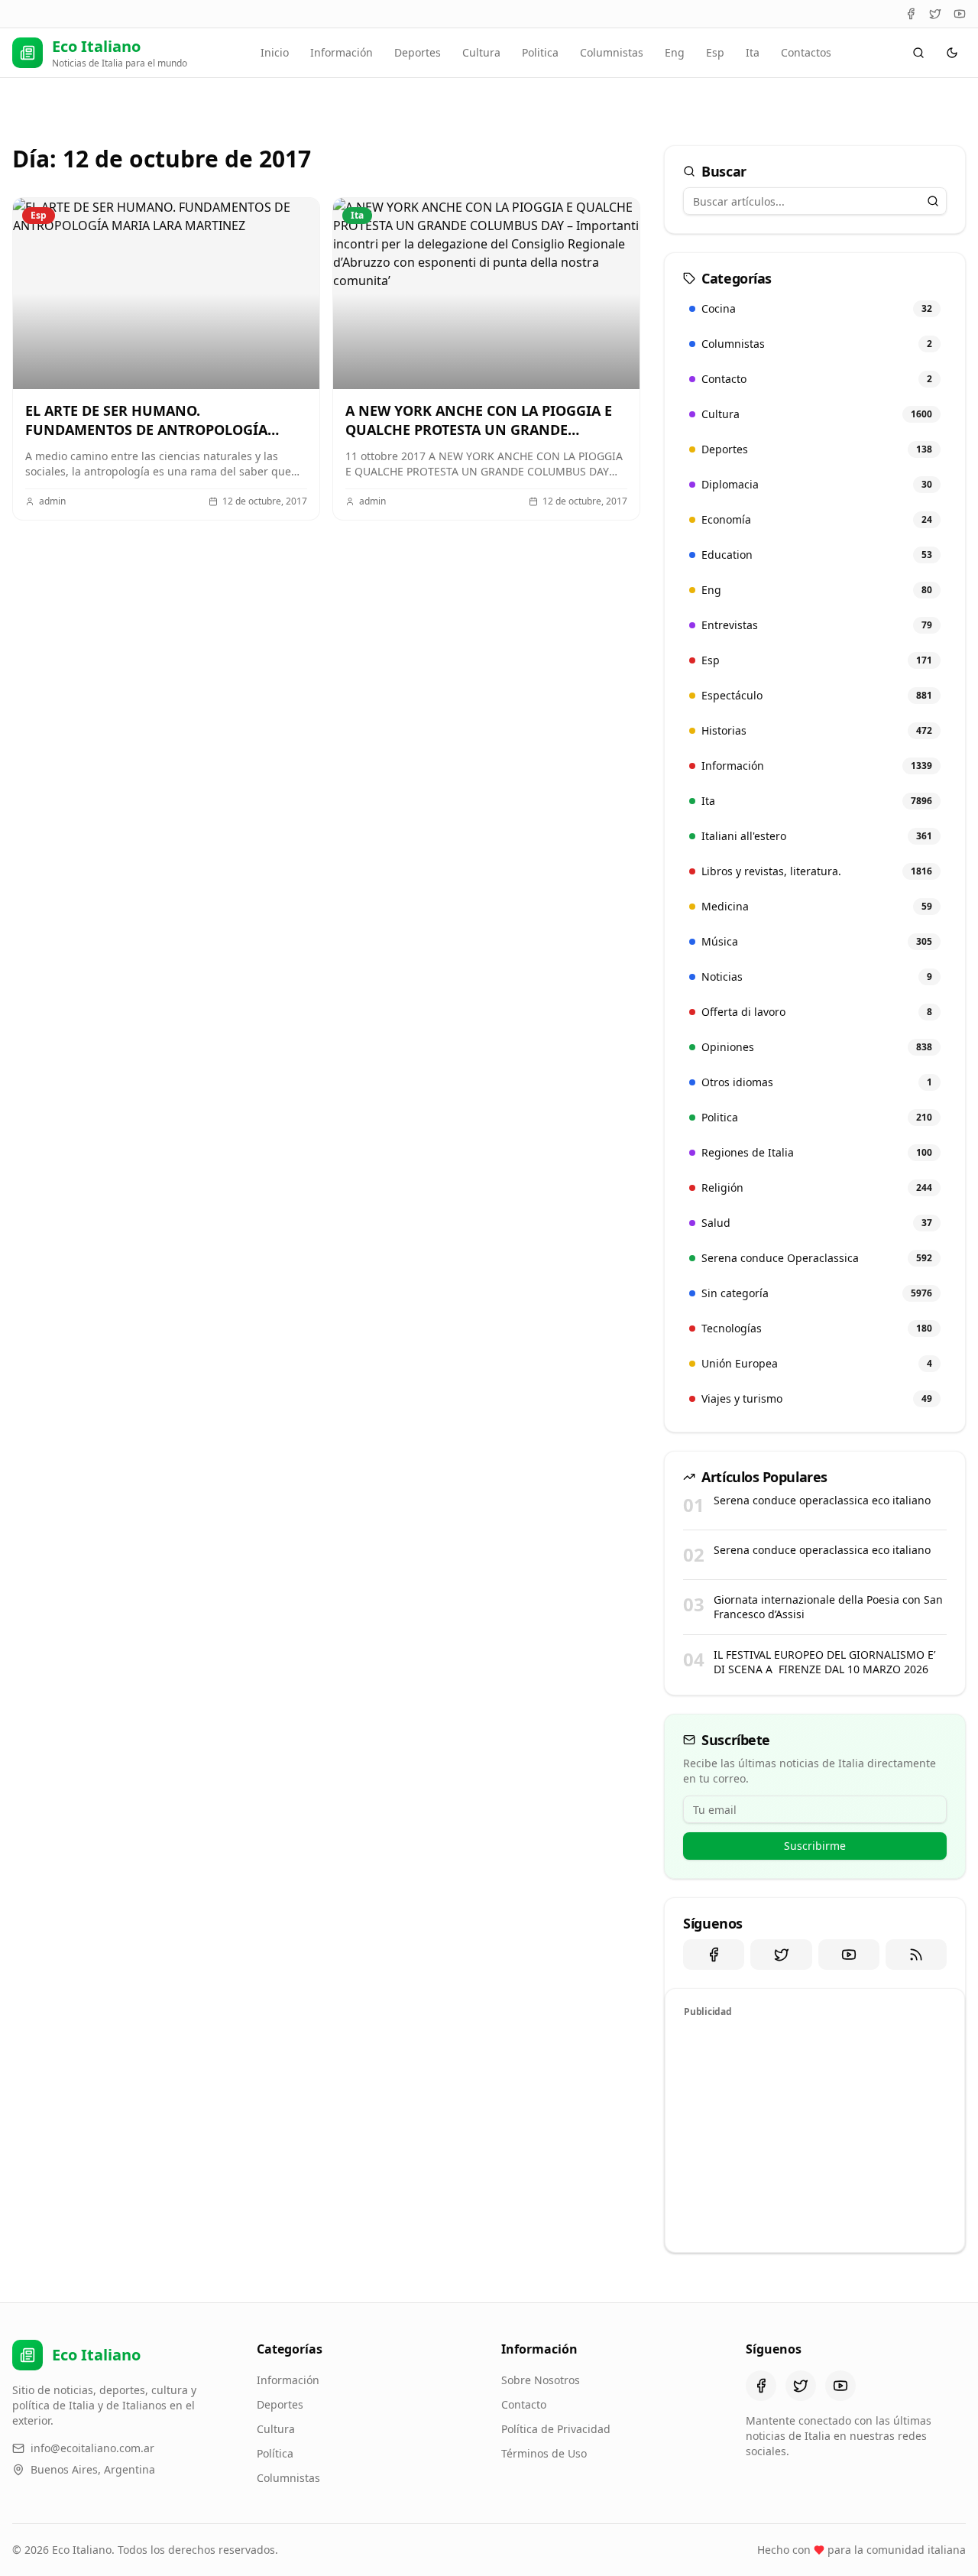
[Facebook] (911, 14)
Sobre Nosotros (541, 2380)
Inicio (275, 52)
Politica (540, 52)
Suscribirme (815, 1846)
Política (275, 2453)
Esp (715, 52)
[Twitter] (935, 14)
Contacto (524, 2404)
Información (342, 52)
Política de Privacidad (556, 2429)
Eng (675, 52)
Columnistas (612, 52)
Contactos (806, 52)
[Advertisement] (815, 2133)
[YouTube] (960, 14)
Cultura (481, 52)
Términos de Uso (544, 2453)
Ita (753, 52)
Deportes (418, 52)
